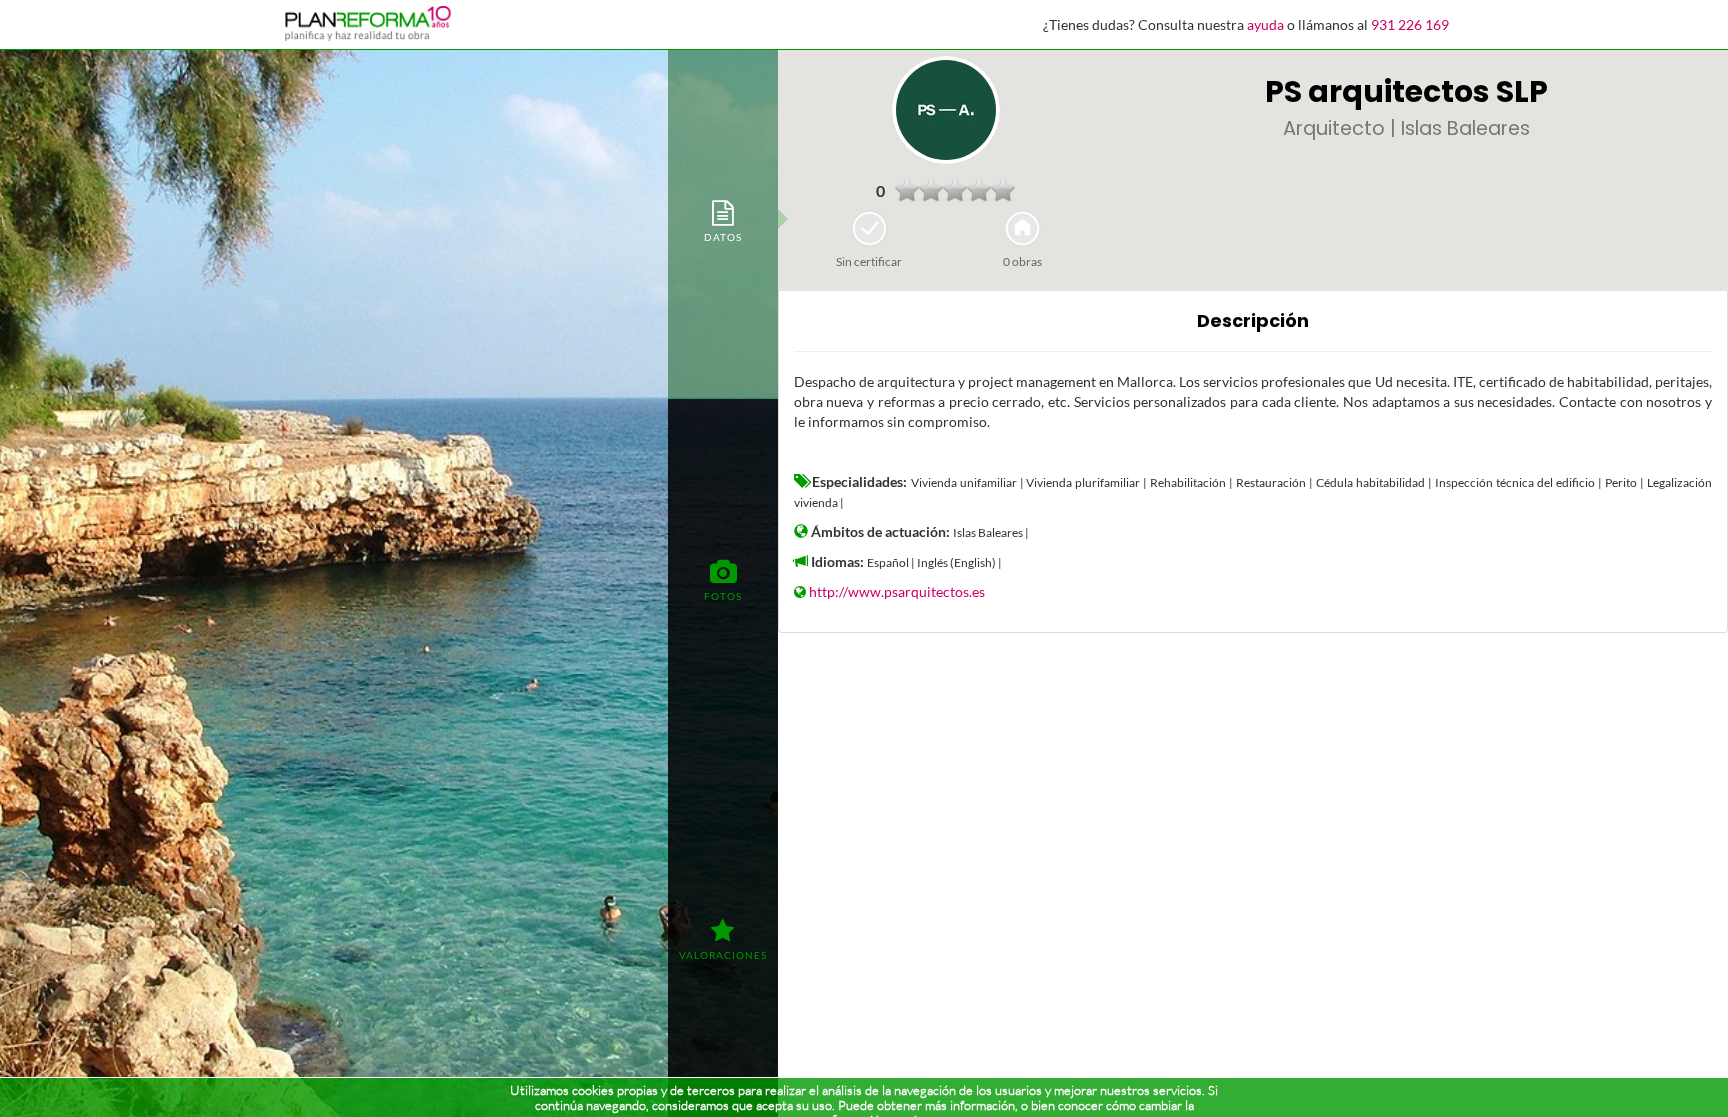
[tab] (723, 219)
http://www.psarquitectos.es (897, 591)
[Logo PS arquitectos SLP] (946, 110)
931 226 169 (1410, 24)
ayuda (1265, 24)
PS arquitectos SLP (1406, 91)
